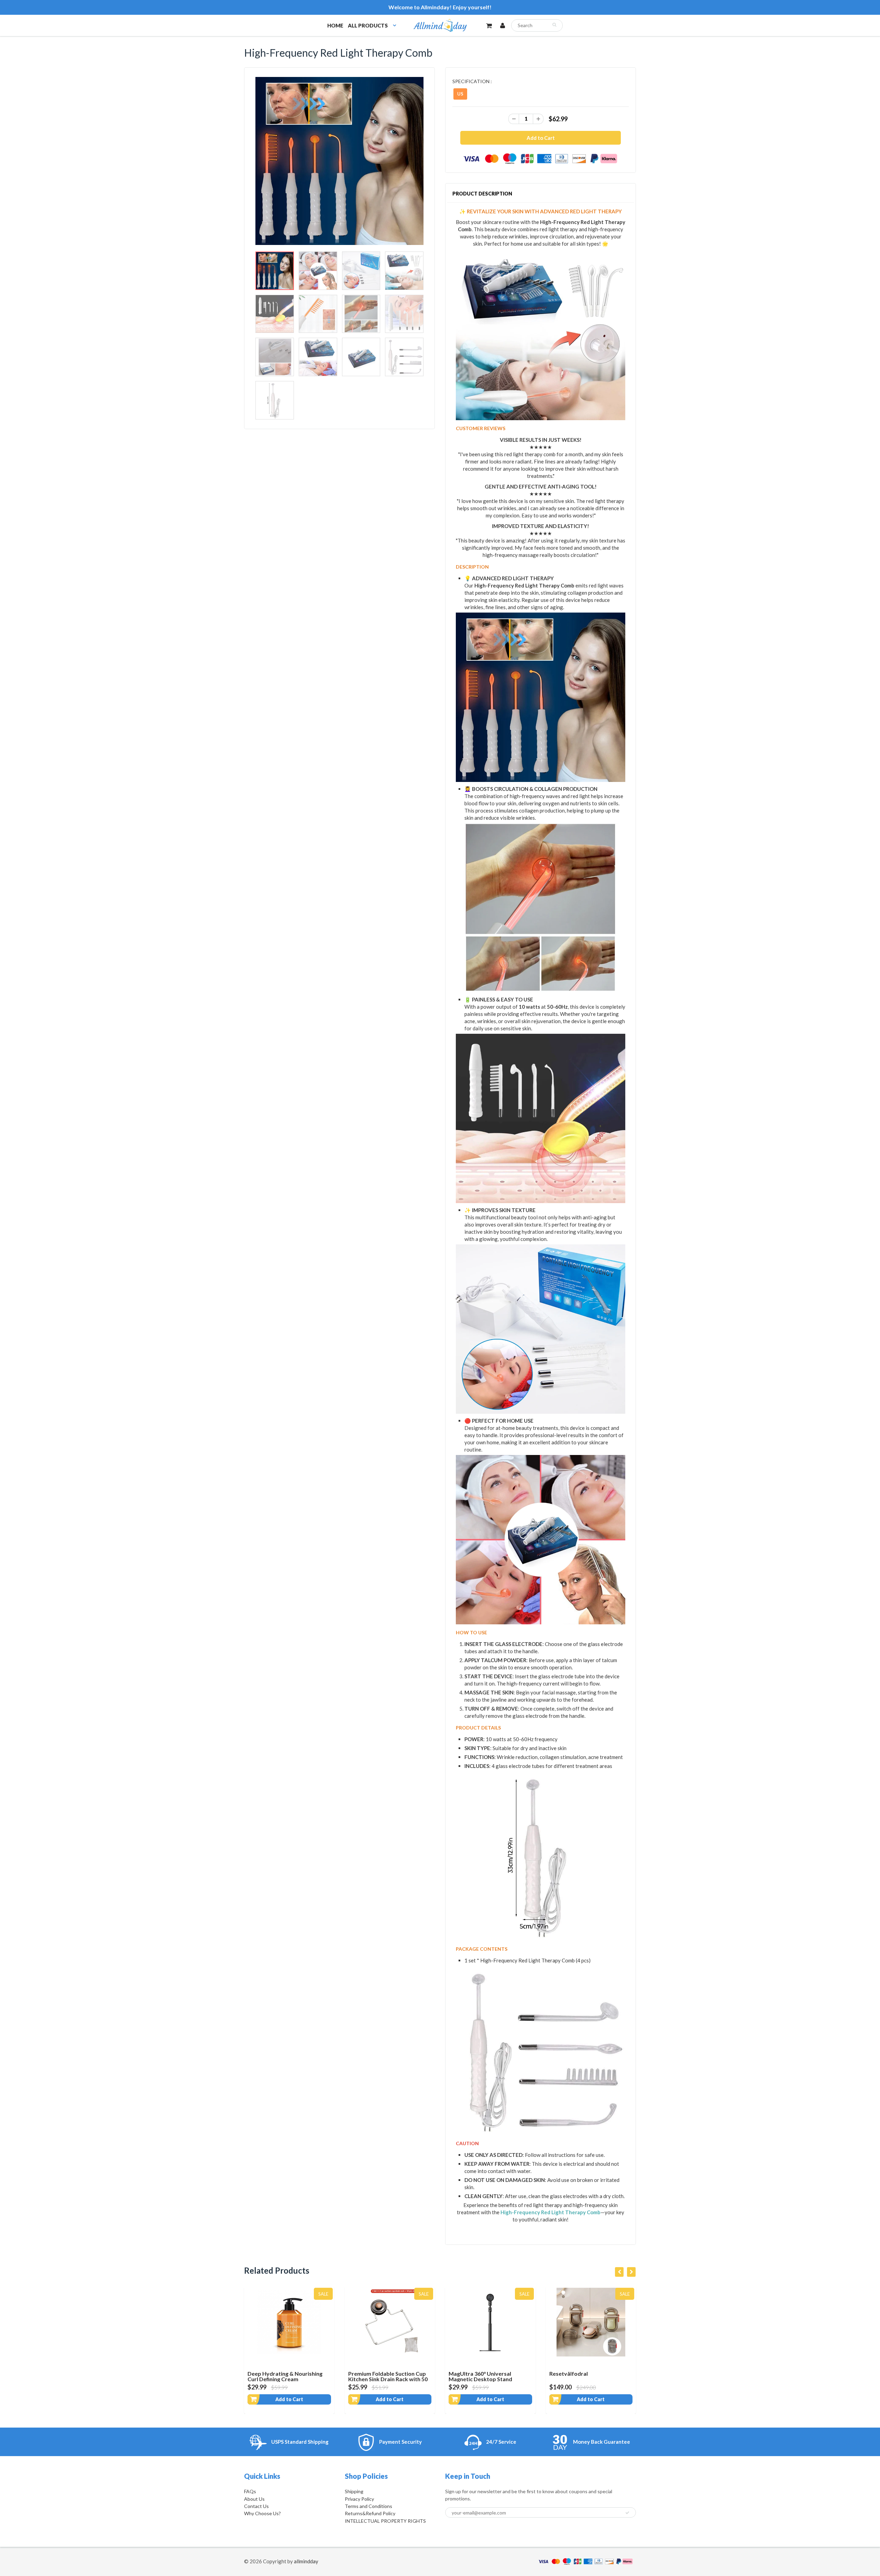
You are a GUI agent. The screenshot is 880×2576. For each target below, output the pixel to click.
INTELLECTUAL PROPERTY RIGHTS (385, 2521)
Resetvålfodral (468, 2373)
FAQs (250, 2491)
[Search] (554, 25)
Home (335, 25)
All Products (368, 25)
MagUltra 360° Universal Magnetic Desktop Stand (380, 2376)
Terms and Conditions (368, 2506)
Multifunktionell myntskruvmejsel (571, 2376)
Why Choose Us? (262, 2513)
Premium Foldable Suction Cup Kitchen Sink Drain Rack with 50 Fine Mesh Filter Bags (287, 2379)
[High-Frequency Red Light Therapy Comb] (339, 161)
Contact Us (256, 2506)
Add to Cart (289, 2399)
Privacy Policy (359, 2499)
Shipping (354, 2491)
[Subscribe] (627, 2513)
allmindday (306, 2561)
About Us (254, 2499)
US (460, 94)
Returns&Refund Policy (370, 2513)
